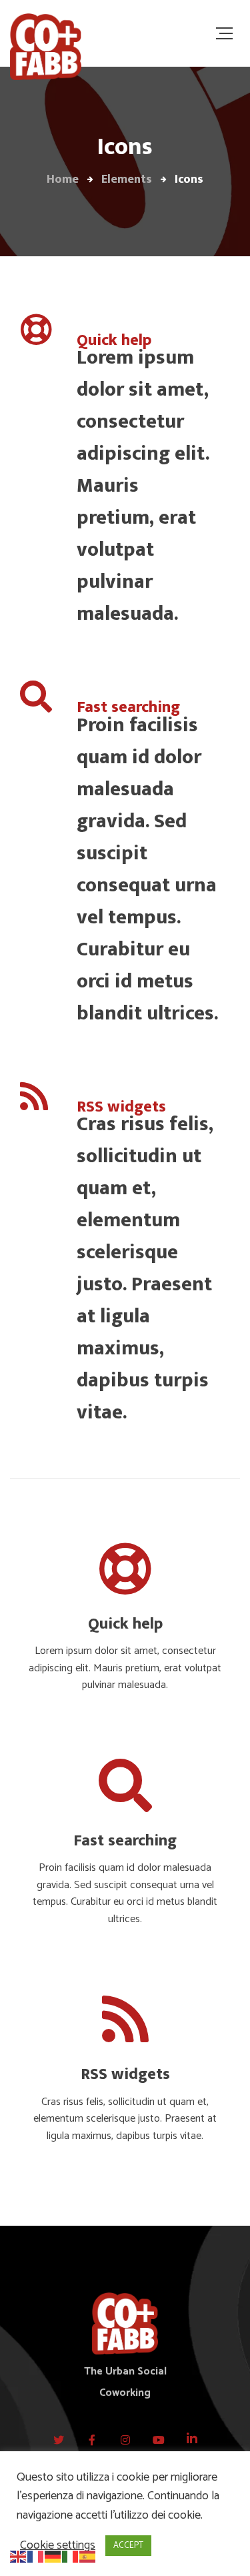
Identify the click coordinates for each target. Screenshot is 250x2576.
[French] (36, 2556)
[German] (53, 2556)
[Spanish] (88, 2556)
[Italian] (71, 2556)
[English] (19, 2556)
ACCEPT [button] (128, 2546)
